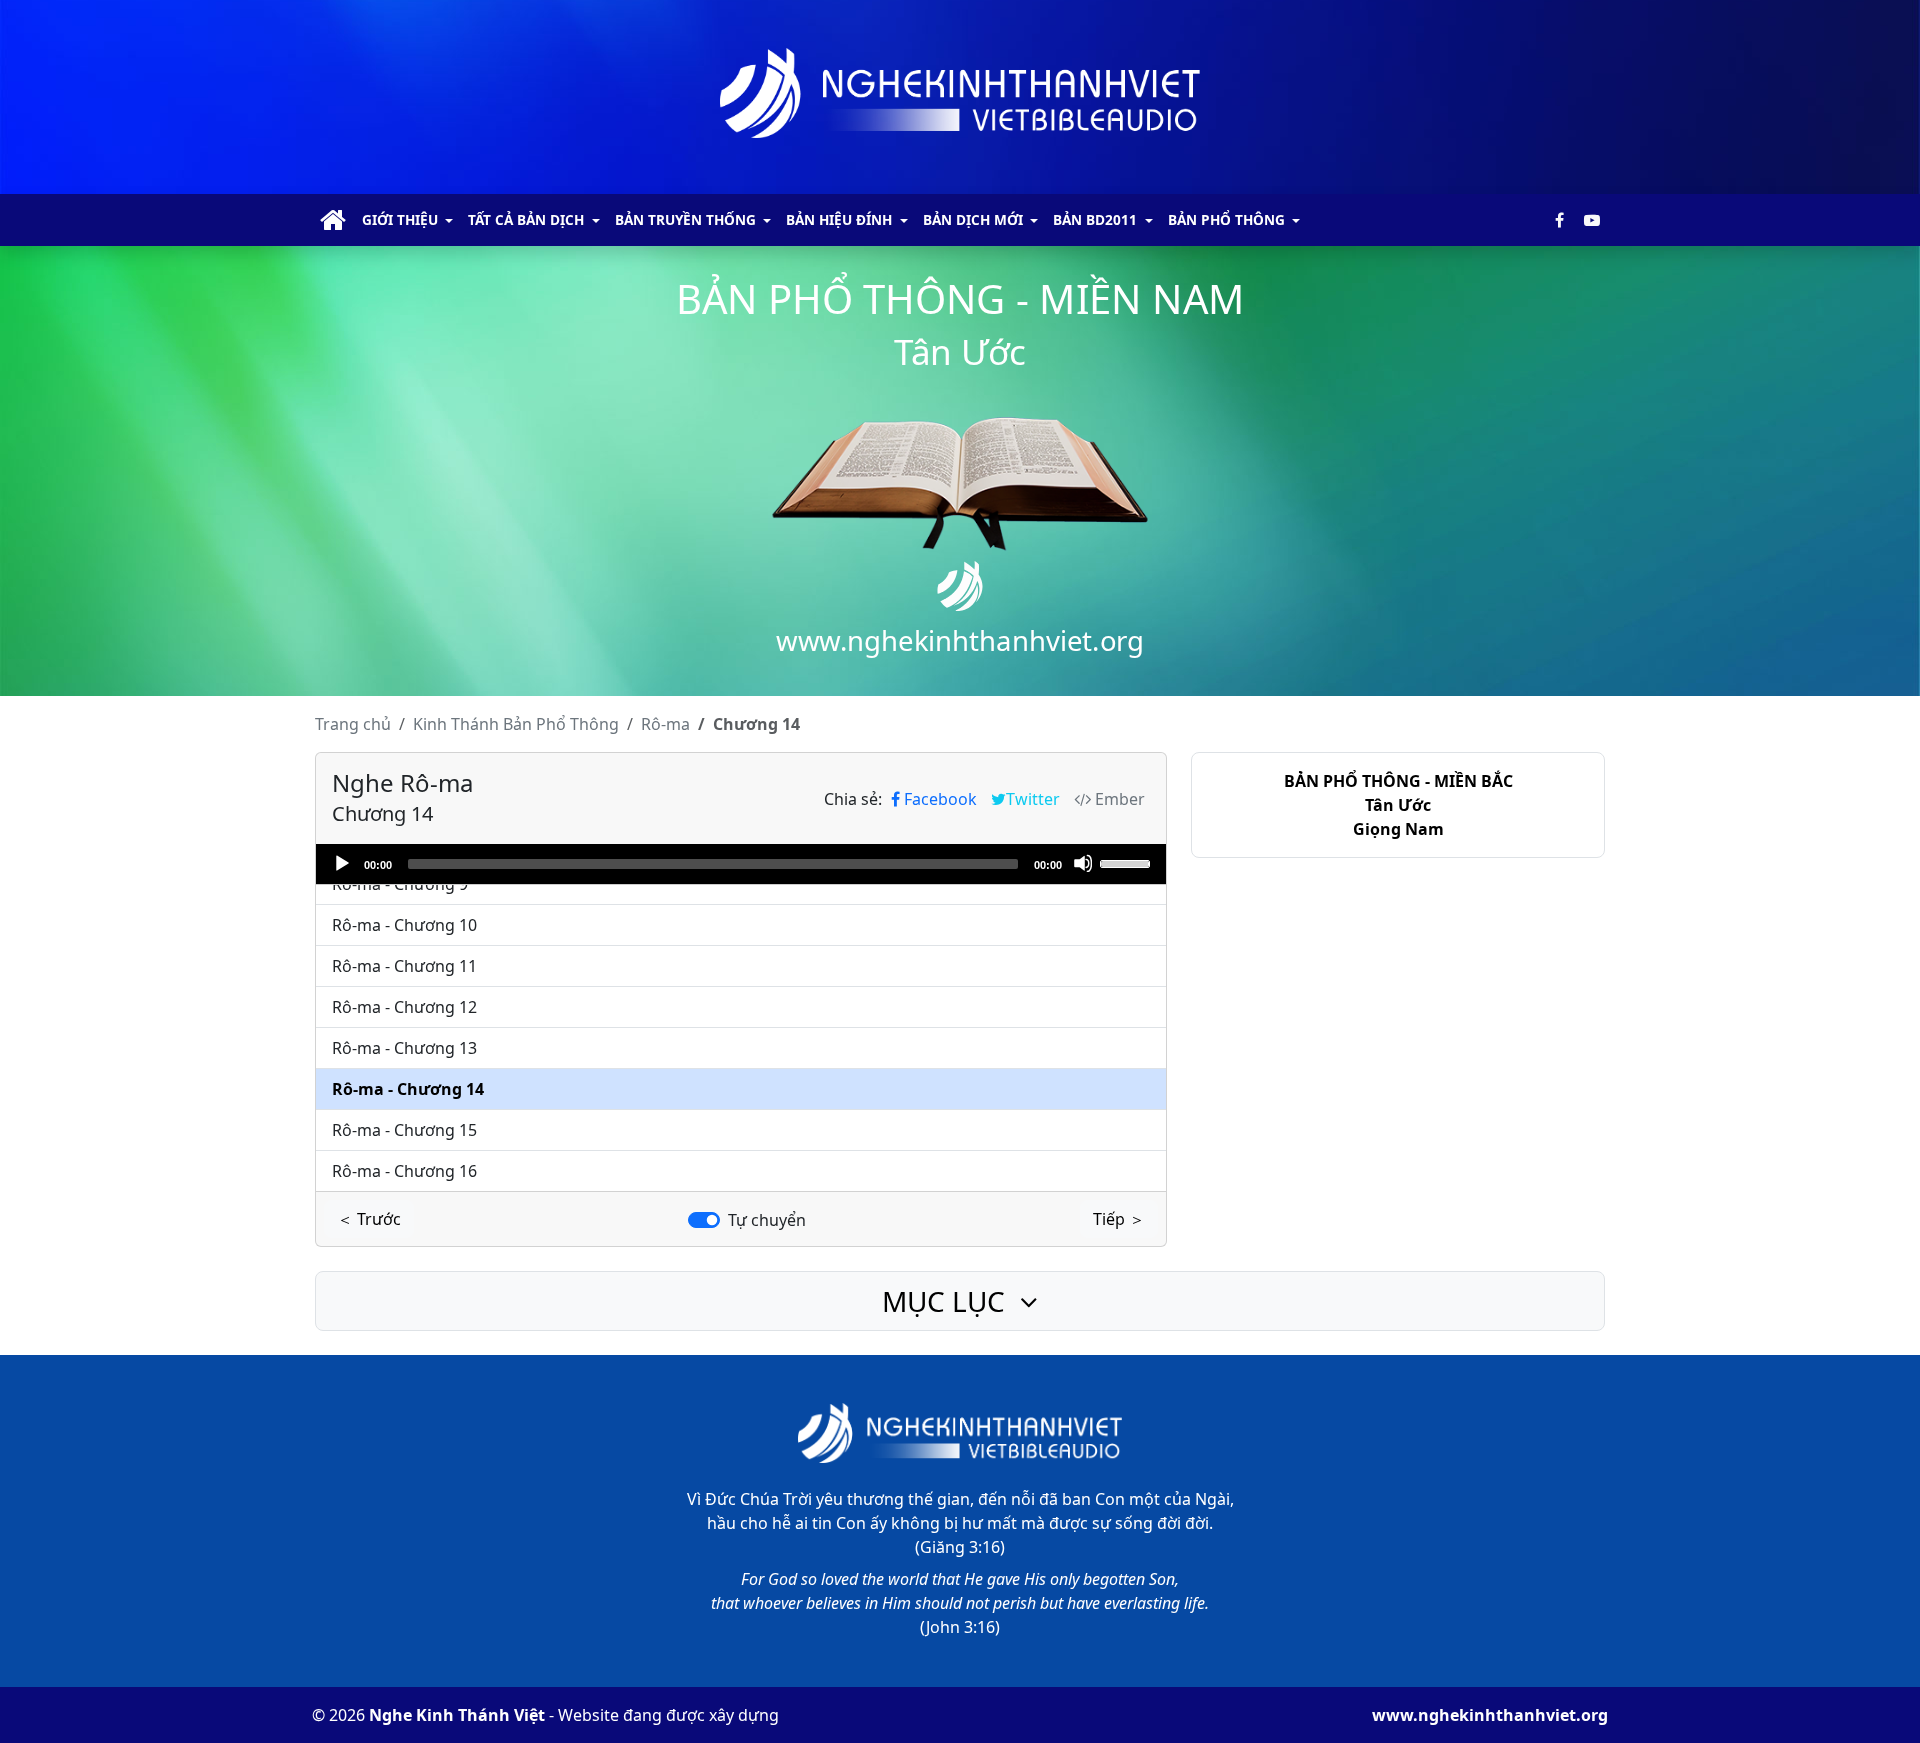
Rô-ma (665, 724)
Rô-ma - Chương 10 (404, 925)
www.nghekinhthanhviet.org (1490, 1715)
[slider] (1128, 862)
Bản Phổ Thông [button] (1226, 219)
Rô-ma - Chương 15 (404, 1130)
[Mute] (1083, 863)
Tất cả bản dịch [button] (526, 219)
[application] (741, 864)
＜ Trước (369, 1219)
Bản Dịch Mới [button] (973, 219)
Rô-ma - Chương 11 (404, 966)
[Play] (341, 863)
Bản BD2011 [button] (1095, 219)
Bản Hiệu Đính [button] (839, 219)
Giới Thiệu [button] (400, 219)
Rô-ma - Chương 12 (404, 1007)
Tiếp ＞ (1119, 1219)
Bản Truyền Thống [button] (685, 219)
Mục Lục (947, 1301)
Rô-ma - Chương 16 (404, 1171)
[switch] (704, 1220)
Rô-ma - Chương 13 (404, 1048)
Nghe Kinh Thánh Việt (457, 1715)
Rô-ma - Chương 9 (400, 884)
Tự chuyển (767, 1220)
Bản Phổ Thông (516, 724)
